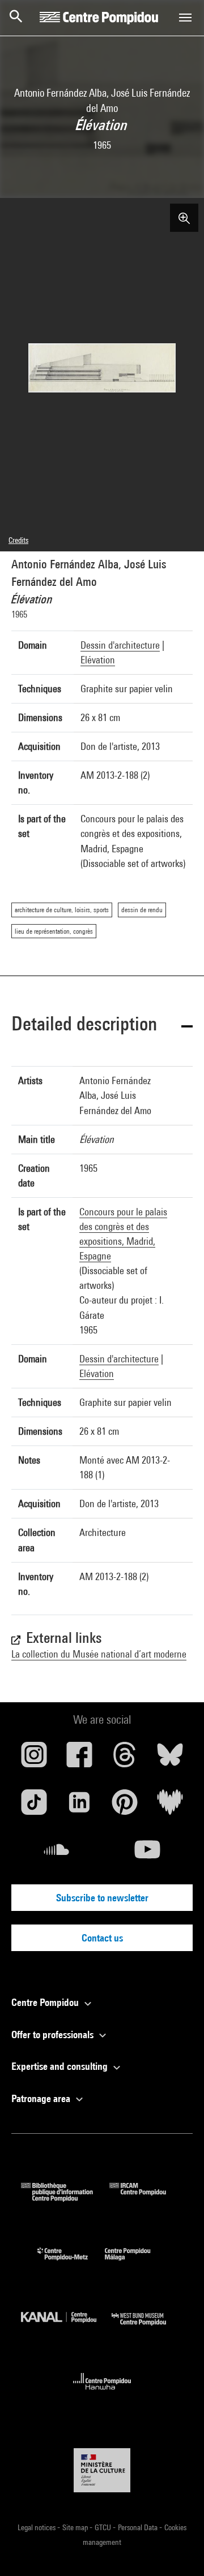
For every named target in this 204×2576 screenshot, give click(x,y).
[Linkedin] (79, 1806)
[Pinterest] (125, 1806)
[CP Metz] (71, 2263)
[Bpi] (65, 2198)
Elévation (98, 660)
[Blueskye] (170, 1759)
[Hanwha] (102, 2393)
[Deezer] (170, 1806)
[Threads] (125, 1759)
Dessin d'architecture (120, 645)
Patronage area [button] (42, 2098)
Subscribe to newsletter (102, 1898)
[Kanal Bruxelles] (66, 2328)
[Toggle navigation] (185, 18)
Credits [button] (18, 540)
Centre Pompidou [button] (46, 2002)
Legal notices (37, 2527)
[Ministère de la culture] (102, 2470)
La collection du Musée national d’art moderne (99, 1654)
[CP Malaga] (136, 2263)
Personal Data (139, 2527)
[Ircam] (146, 2198)
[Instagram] (34, 1759)
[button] (102, 1026)
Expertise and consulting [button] (61, 2066)
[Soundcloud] (57, 1854)
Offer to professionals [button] (54, 2035)
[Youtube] (147, 1854)
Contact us (102, 1938)
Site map (76, 2527)
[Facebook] (79, 1759)
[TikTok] (34, 1806)
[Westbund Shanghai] (147, 2328)
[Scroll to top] (177, 2549)
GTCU (104, 2527)
